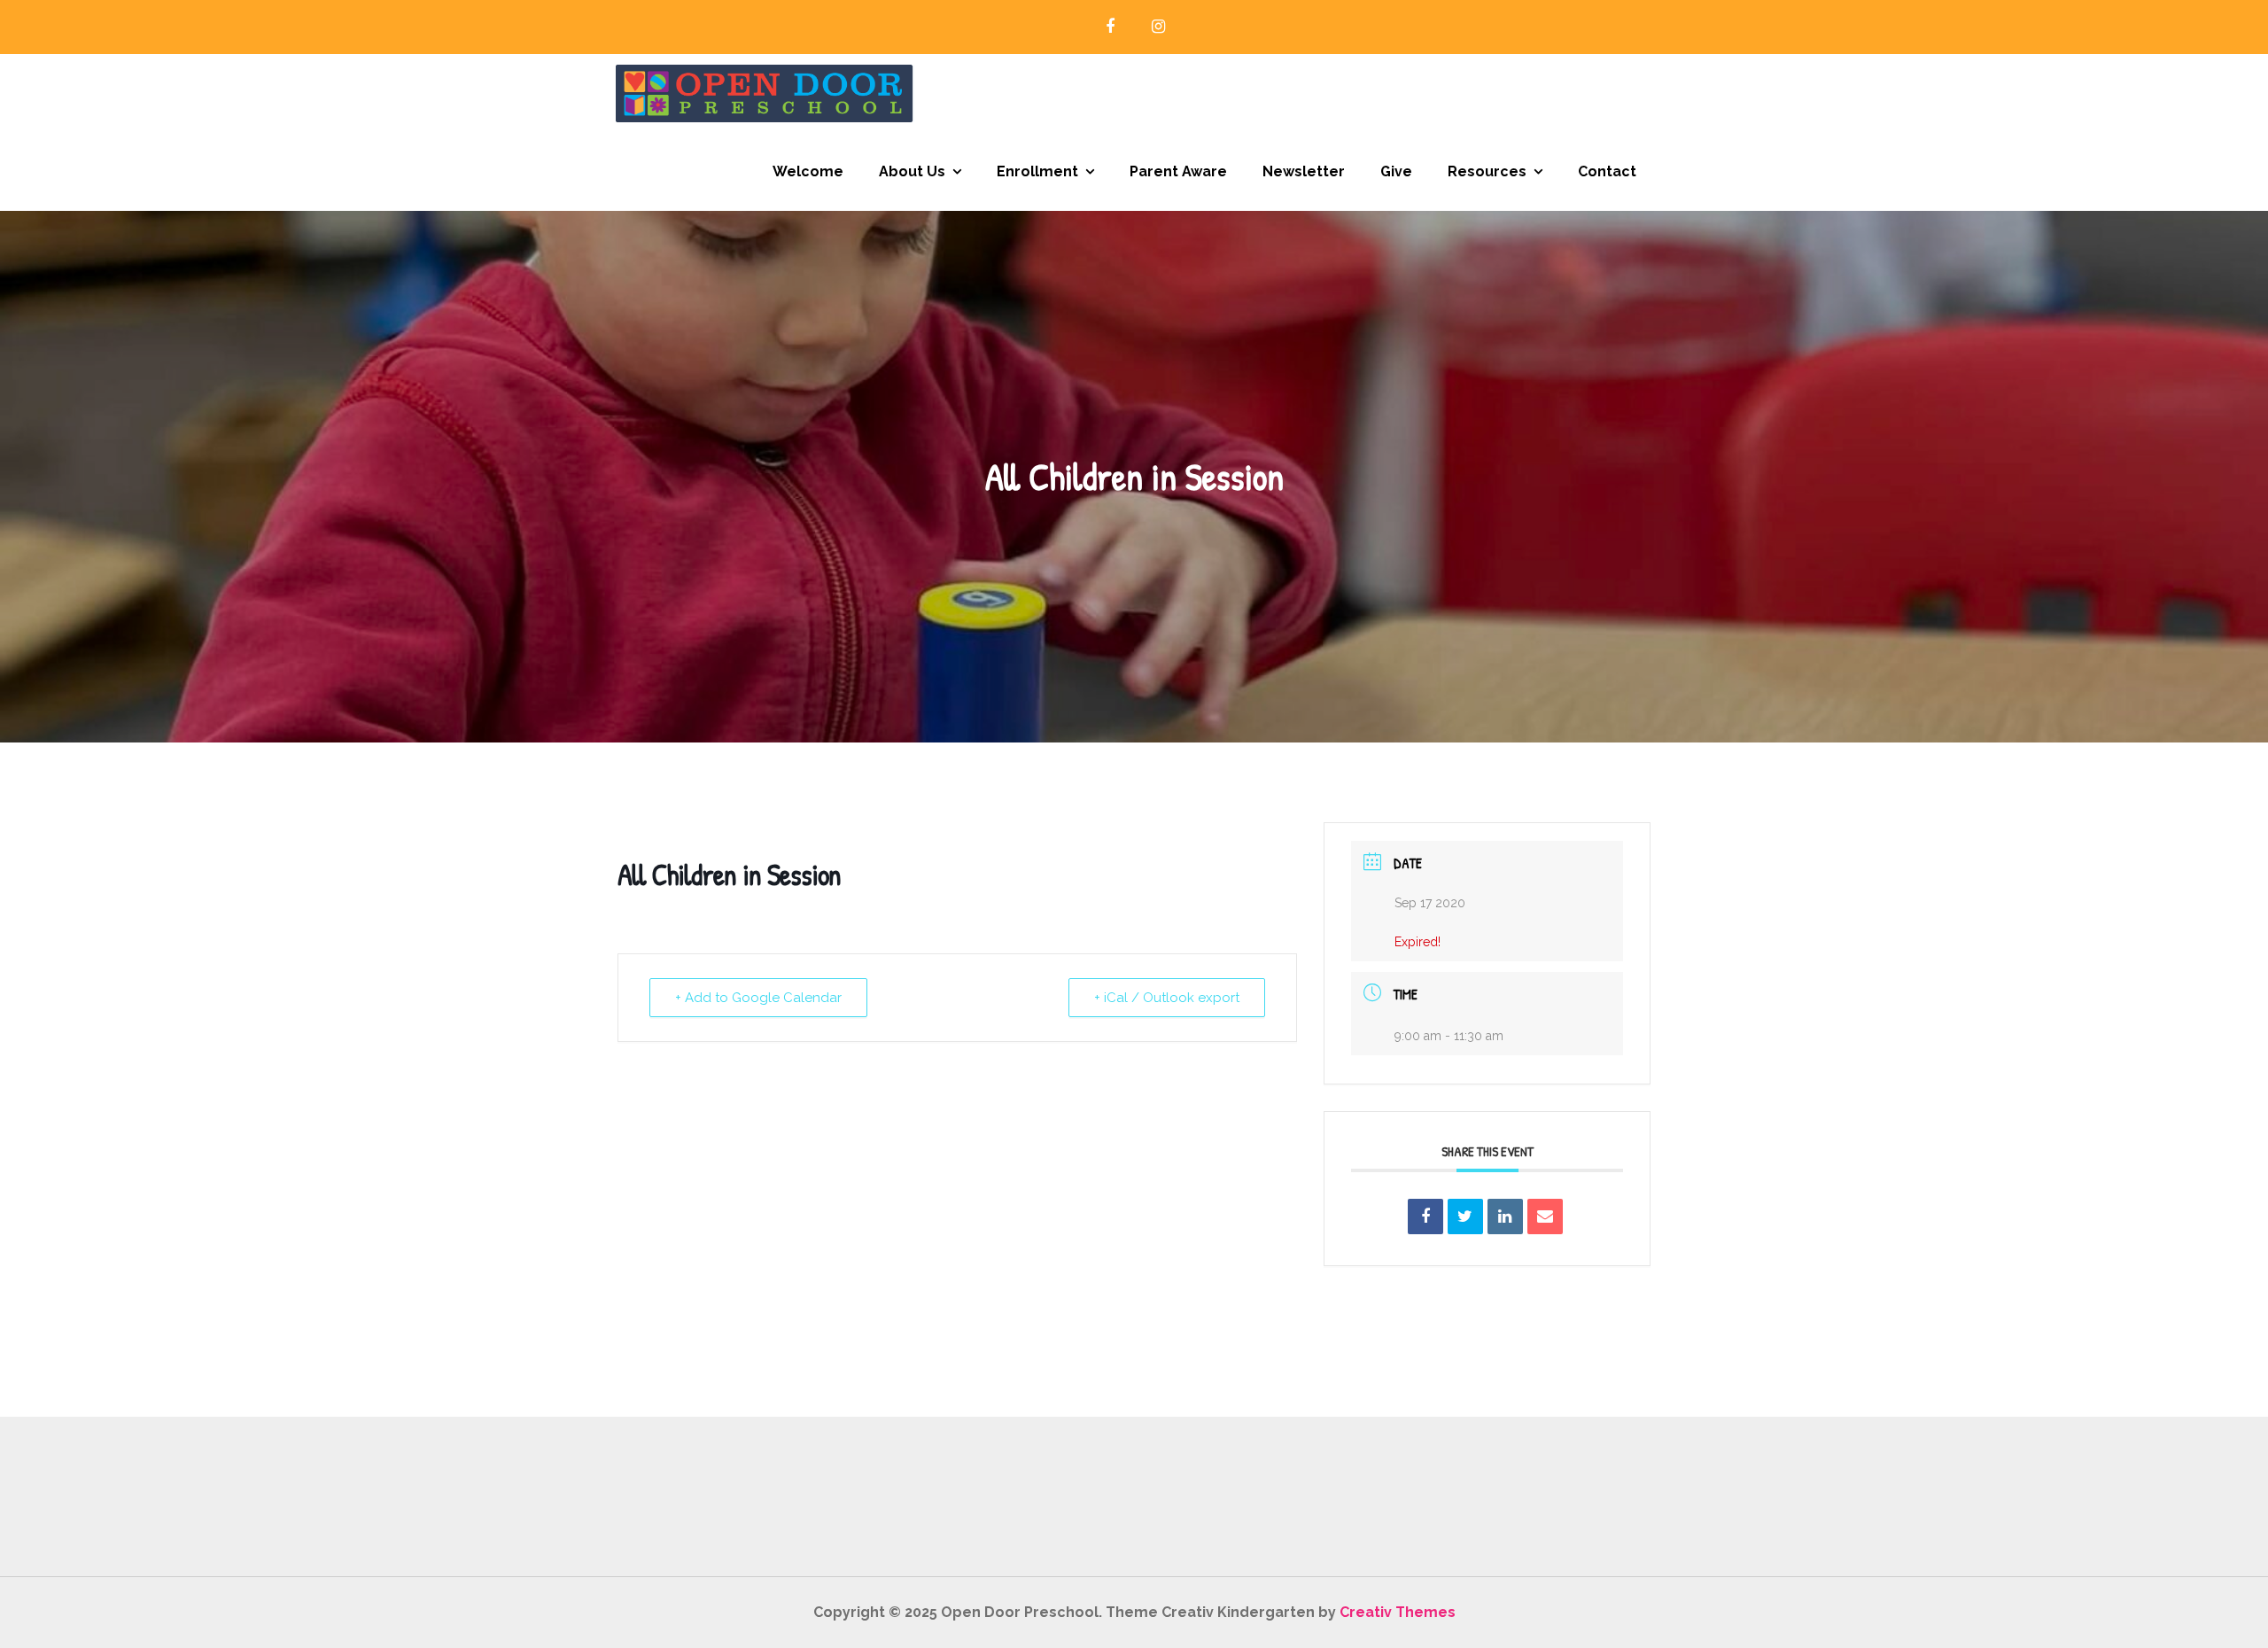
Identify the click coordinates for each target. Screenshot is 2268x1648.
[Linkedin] (1505, 1217)
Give (1396, 171)
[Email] (1545, 1217)
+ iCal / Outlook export (1167, 998)
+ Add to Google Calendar (758, 998)
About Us (912, 171)
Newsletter (1304, 171)
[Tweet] (1465, 1217)
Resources (1487, 171)
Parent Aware (1178, 171)
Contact (1607, 171)
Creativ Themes (1398, 1612)
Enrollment (1037, 171)
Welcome (808, 171)
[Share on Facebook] (1425, 1217)
